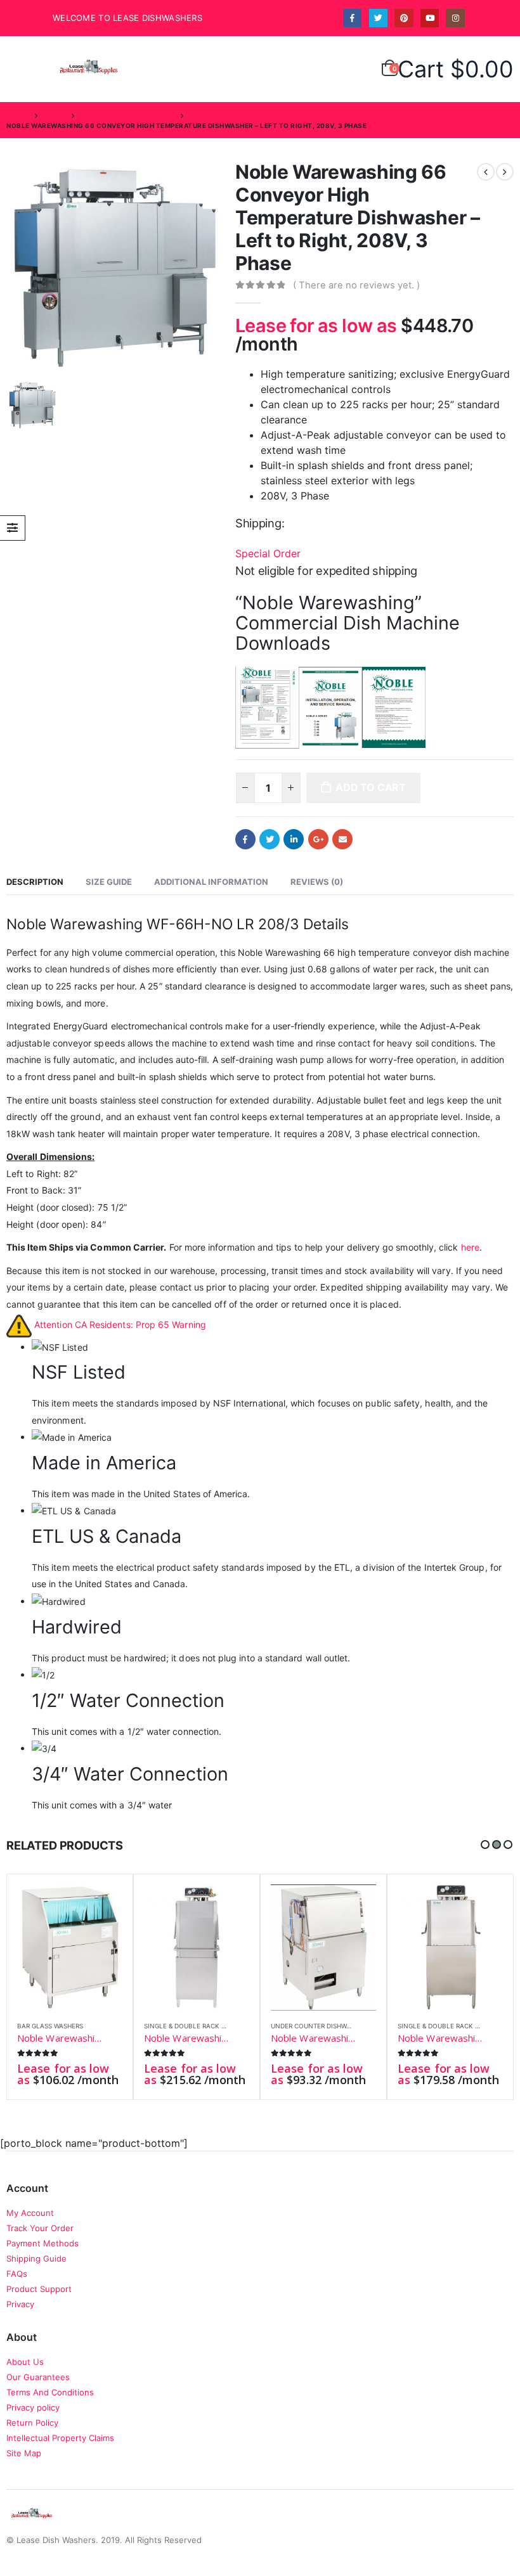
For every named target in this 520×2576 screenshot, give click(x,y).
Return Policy (32, 2423)
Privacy (20, 2304)
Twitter (270, 839)
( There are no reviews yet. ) (356, 285)
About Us (25, 2362)
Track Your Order (40, 2228)
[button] (485, 1845)
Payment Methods (42, 2243)
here (470, 1247)
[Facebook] (352, 18)
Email (342, 839)
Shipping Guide (36, 2258)
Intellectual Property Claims (60, 2438)
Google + (318, 839)
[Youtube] (430, 18)
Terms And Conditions (50, 2392)
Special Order (270, 553)
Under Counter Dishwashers (321, 2026)
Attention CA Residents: (120, 1324)
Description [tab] (35, 882)
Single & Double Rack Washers (197, 2026)
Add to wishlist (115, 2027)
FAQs (17, 2274)
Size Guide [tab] (109, 882)
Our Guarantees (38, 2377)
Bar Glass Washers (50, 2026)
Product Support (39, 2289)
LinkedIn (294, 839)
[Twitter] (378, 18)
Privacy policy (33, 2407)
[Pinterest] (404, 18)
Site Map (24, 2453)
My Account (30, 2213)
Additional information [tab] (211, 882)
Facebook (245, 839)
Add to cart (370, 787)
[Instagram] (455, 18)
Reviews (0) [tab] (317, 882)
